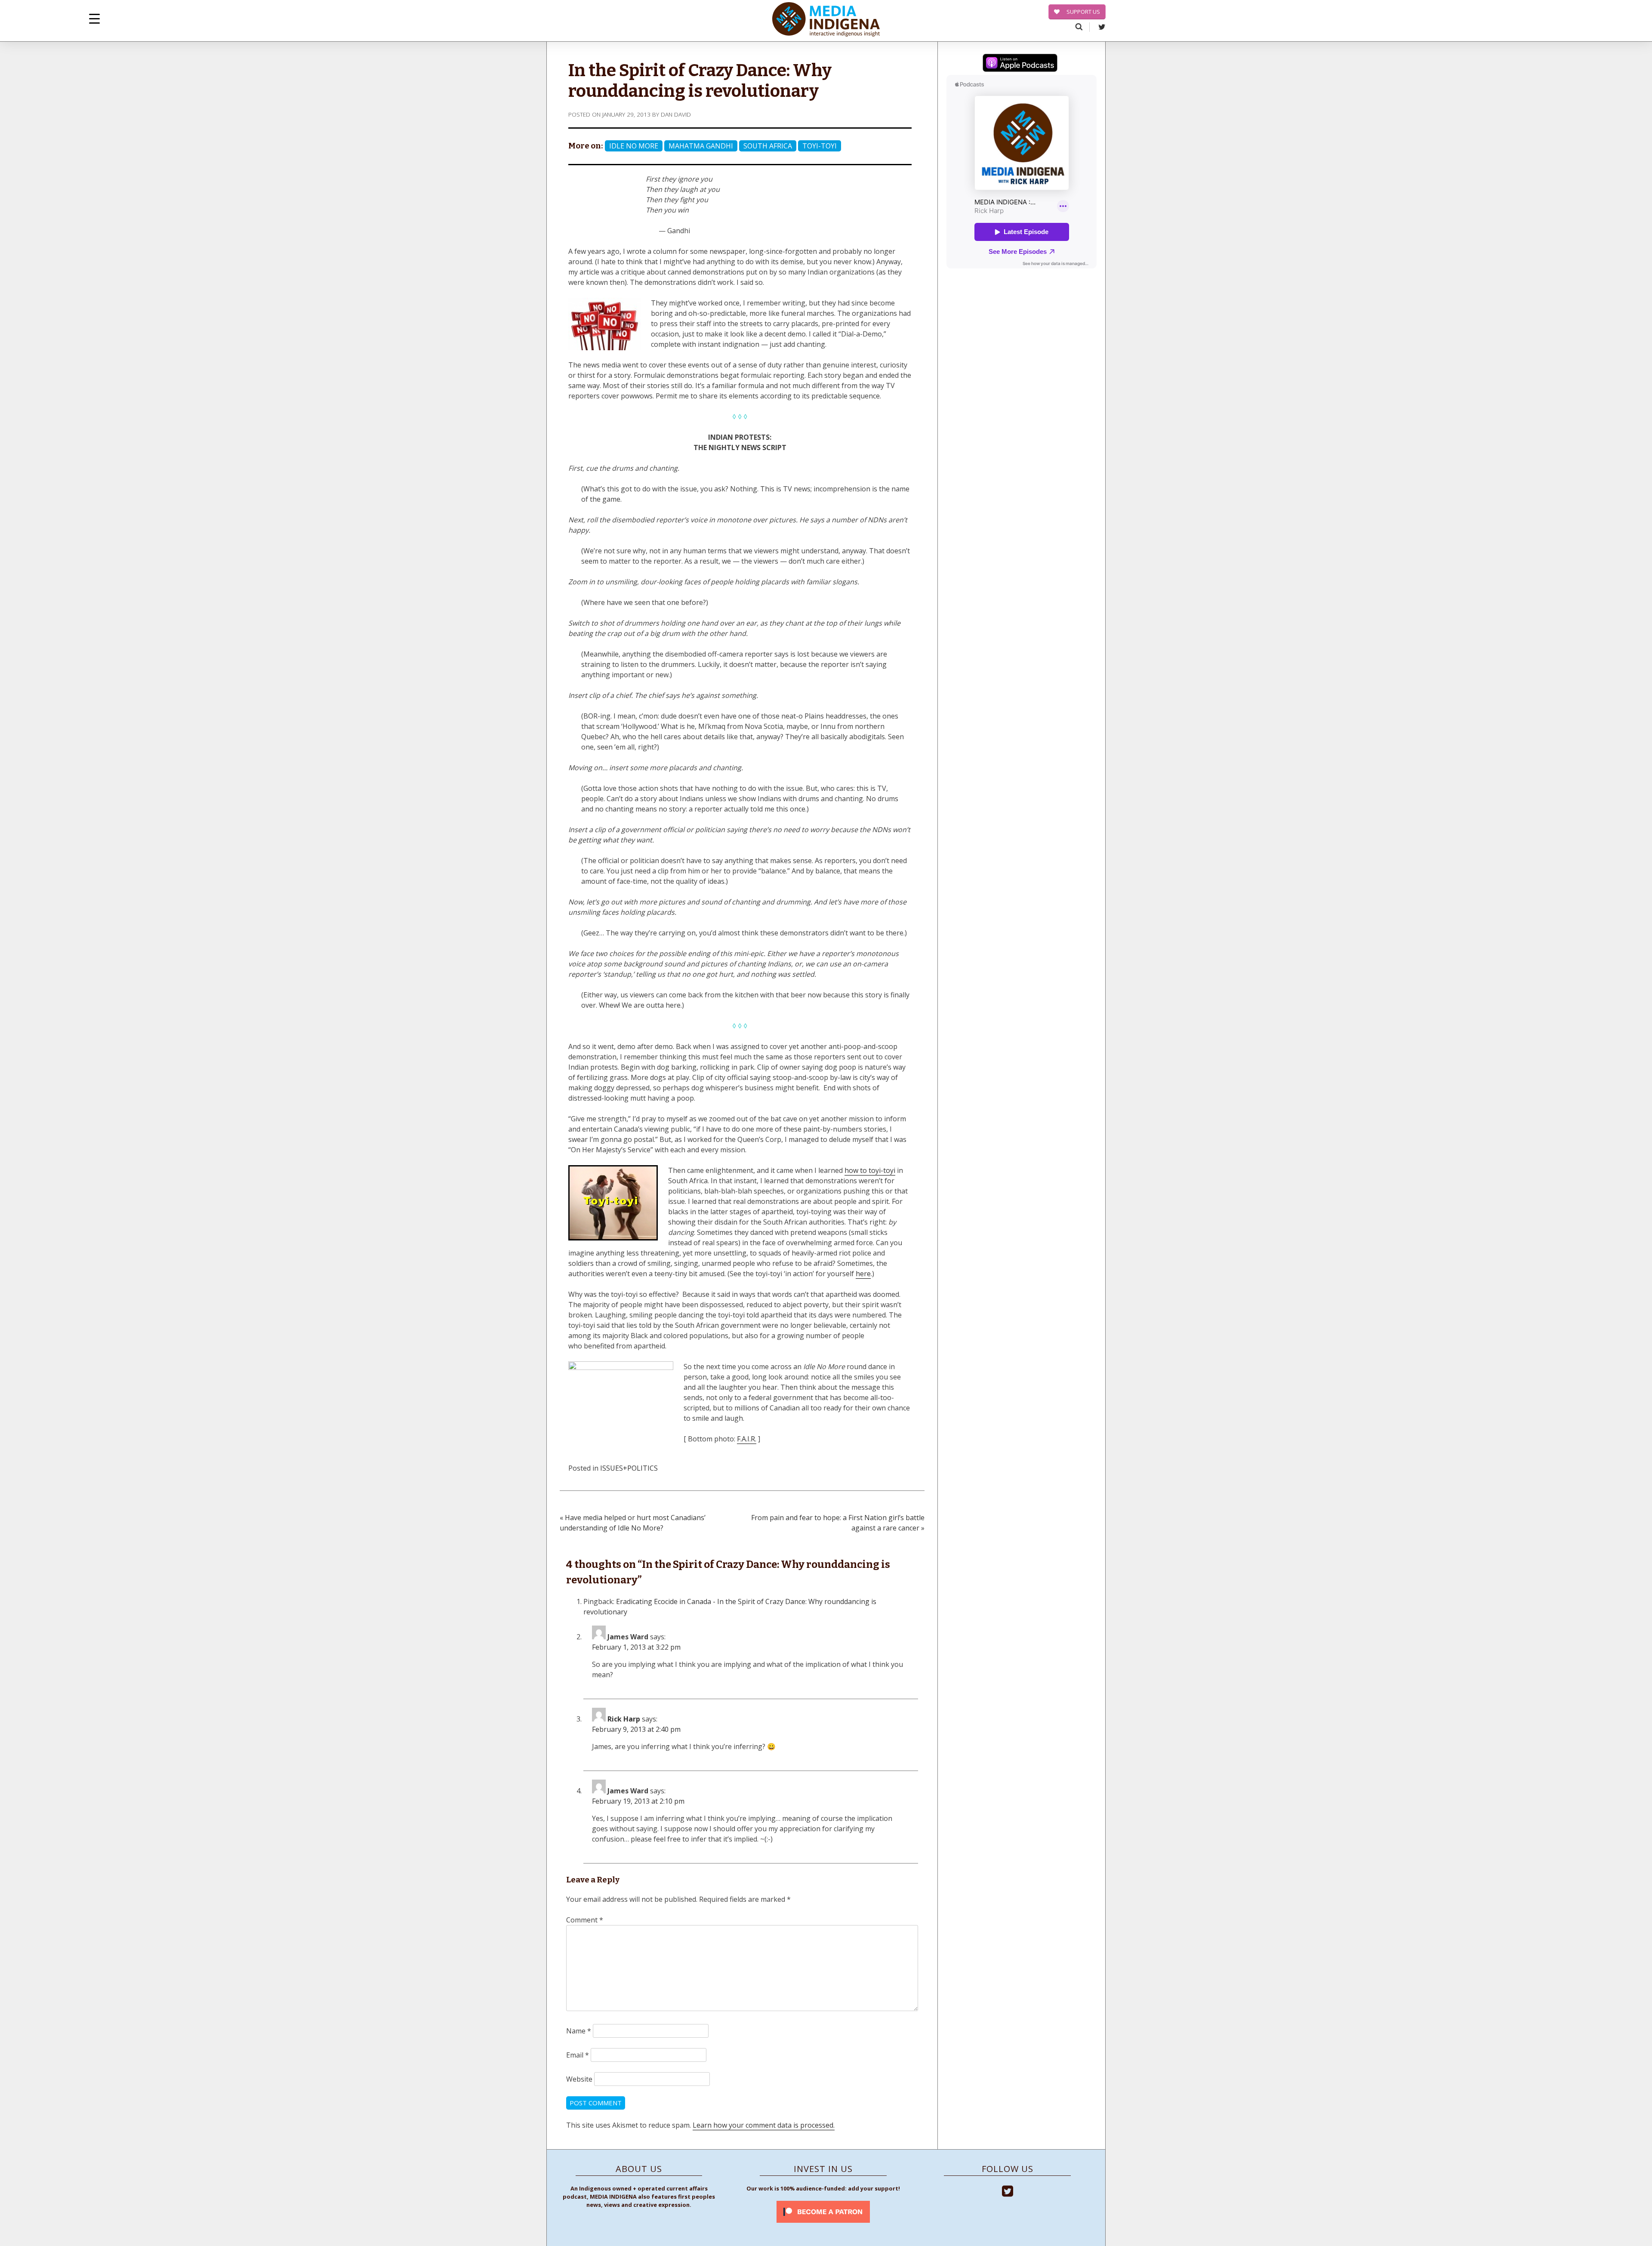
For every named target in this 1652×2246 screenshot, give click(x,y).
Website (579, 2079)
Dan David (676, 114)
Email (578, 2055)
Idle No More (634, 146)
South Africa (768, 146)
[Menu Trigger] (94, 18)
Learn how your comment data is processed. (764, 2125)
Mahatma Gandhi (701, 146)
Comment (585, 1920)
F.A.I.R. (747, 1439)
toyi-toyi (820, 146)
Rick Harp (624, 1719)
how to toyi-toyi (870, 1170)
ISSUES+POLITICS (629, 1468)
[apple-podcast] (1020, 64)
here (863, 1274)
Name (579, 2031)
